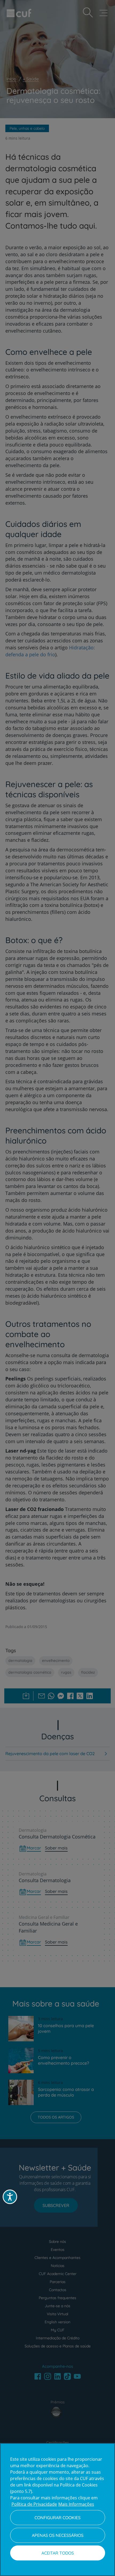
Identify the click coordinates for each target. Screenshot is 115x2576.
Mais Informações (76, 2504)
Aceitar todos (58, 2553)
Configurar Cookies (57, 2518)
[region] (57, 2510)
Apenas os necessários (58, 2535)
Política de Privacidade (34, 2504)
